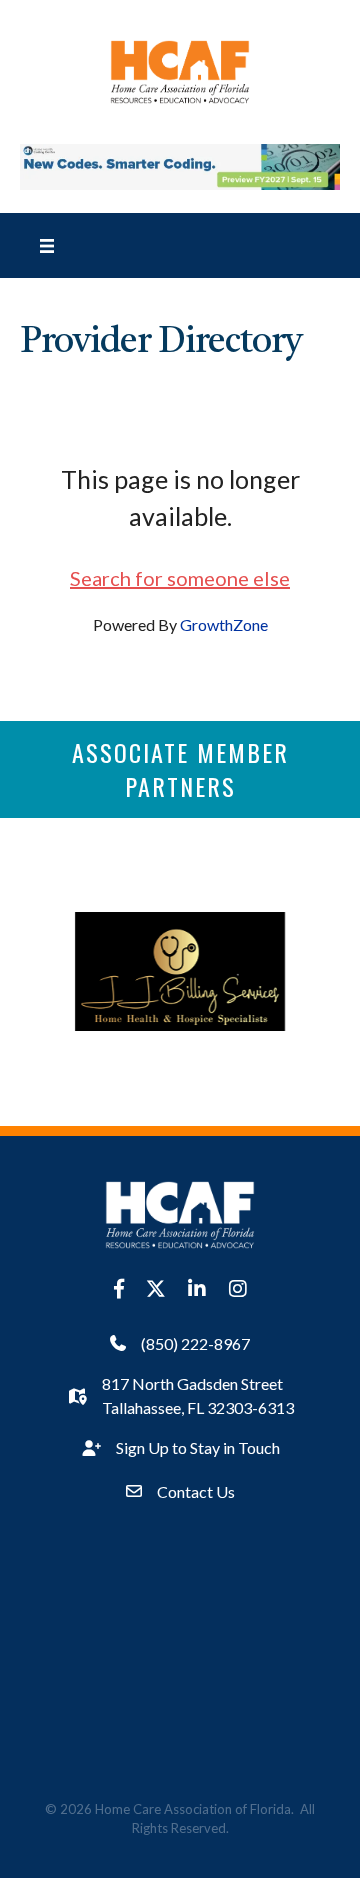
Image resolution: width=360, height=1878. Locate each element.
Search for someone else (180, 578)
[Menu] (47, 245)
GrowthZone (224, 624)
